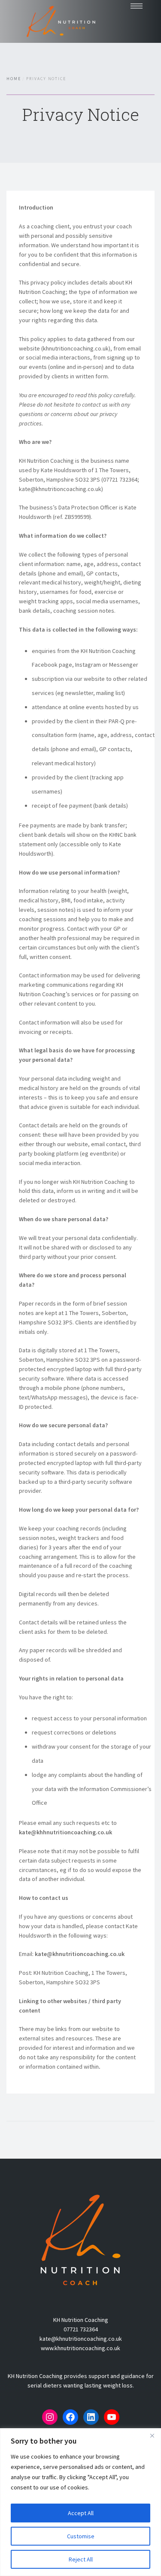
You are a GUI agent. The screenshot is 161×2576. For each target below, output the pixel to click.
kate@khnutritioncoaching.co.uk (80, 1954)
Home (14, 79)
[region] (80, 2502)
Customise (81, 2536)
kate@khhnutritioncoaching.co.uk (65, 1832)
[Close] (152, 2435)
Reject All (81, 2559)
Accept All (81, 2513)
